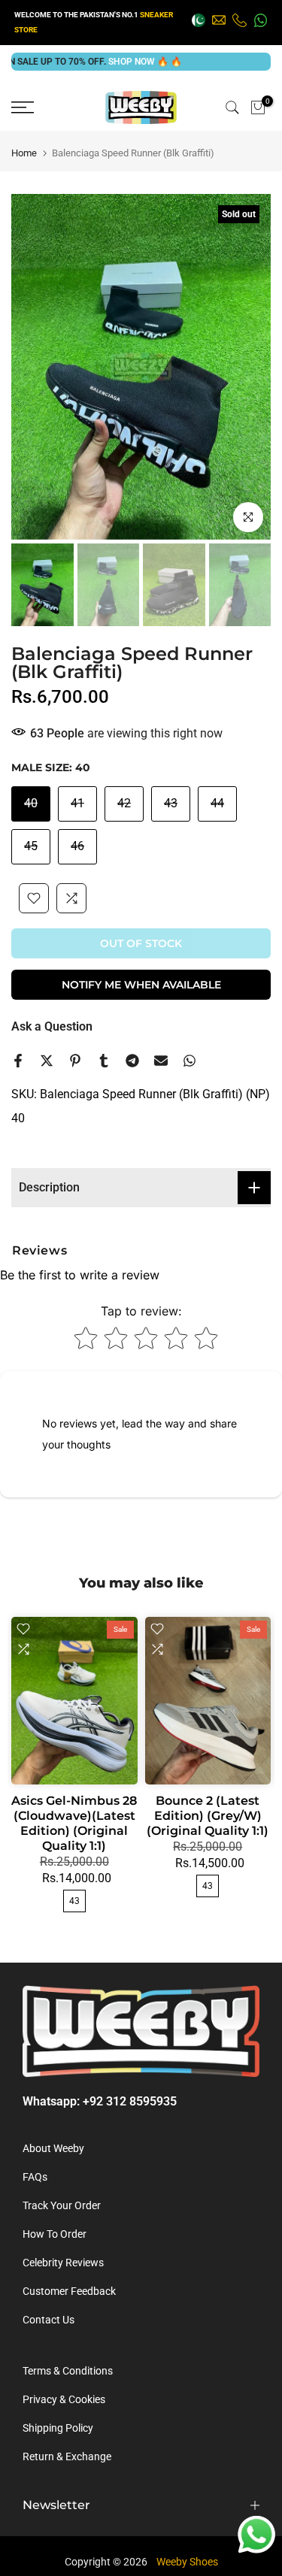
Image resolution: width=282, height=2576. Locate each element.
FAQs (35, 2177)
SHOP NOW (107, 62)
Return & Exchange (67, 2456)
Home (24, 153)
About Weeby (53, 2148)
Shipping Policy (58, 2428)
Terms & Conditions (68, 2371)
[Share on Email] (161, 1061)
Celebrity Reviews (63, 2263)
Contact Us (49, 2320)
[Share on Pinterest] (75, 1061)
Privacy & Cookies (64, 2399)
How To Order (55, 2234)
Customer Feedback (69, 2291)
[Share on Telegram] (132, 1061)
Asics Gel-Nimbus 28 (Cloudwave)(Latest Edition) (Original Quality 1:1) (74, 1823)
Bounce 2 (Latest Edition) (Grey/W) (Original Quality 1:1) (208, 1816)
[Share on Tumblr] (104, 1061)
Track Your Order (62, 2205)
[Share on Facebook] (18, 1061)
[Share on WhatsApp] (190, 1061)
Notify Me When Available (141, 985)
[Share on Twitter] (47, 1061)
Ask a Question (52, 1026)
